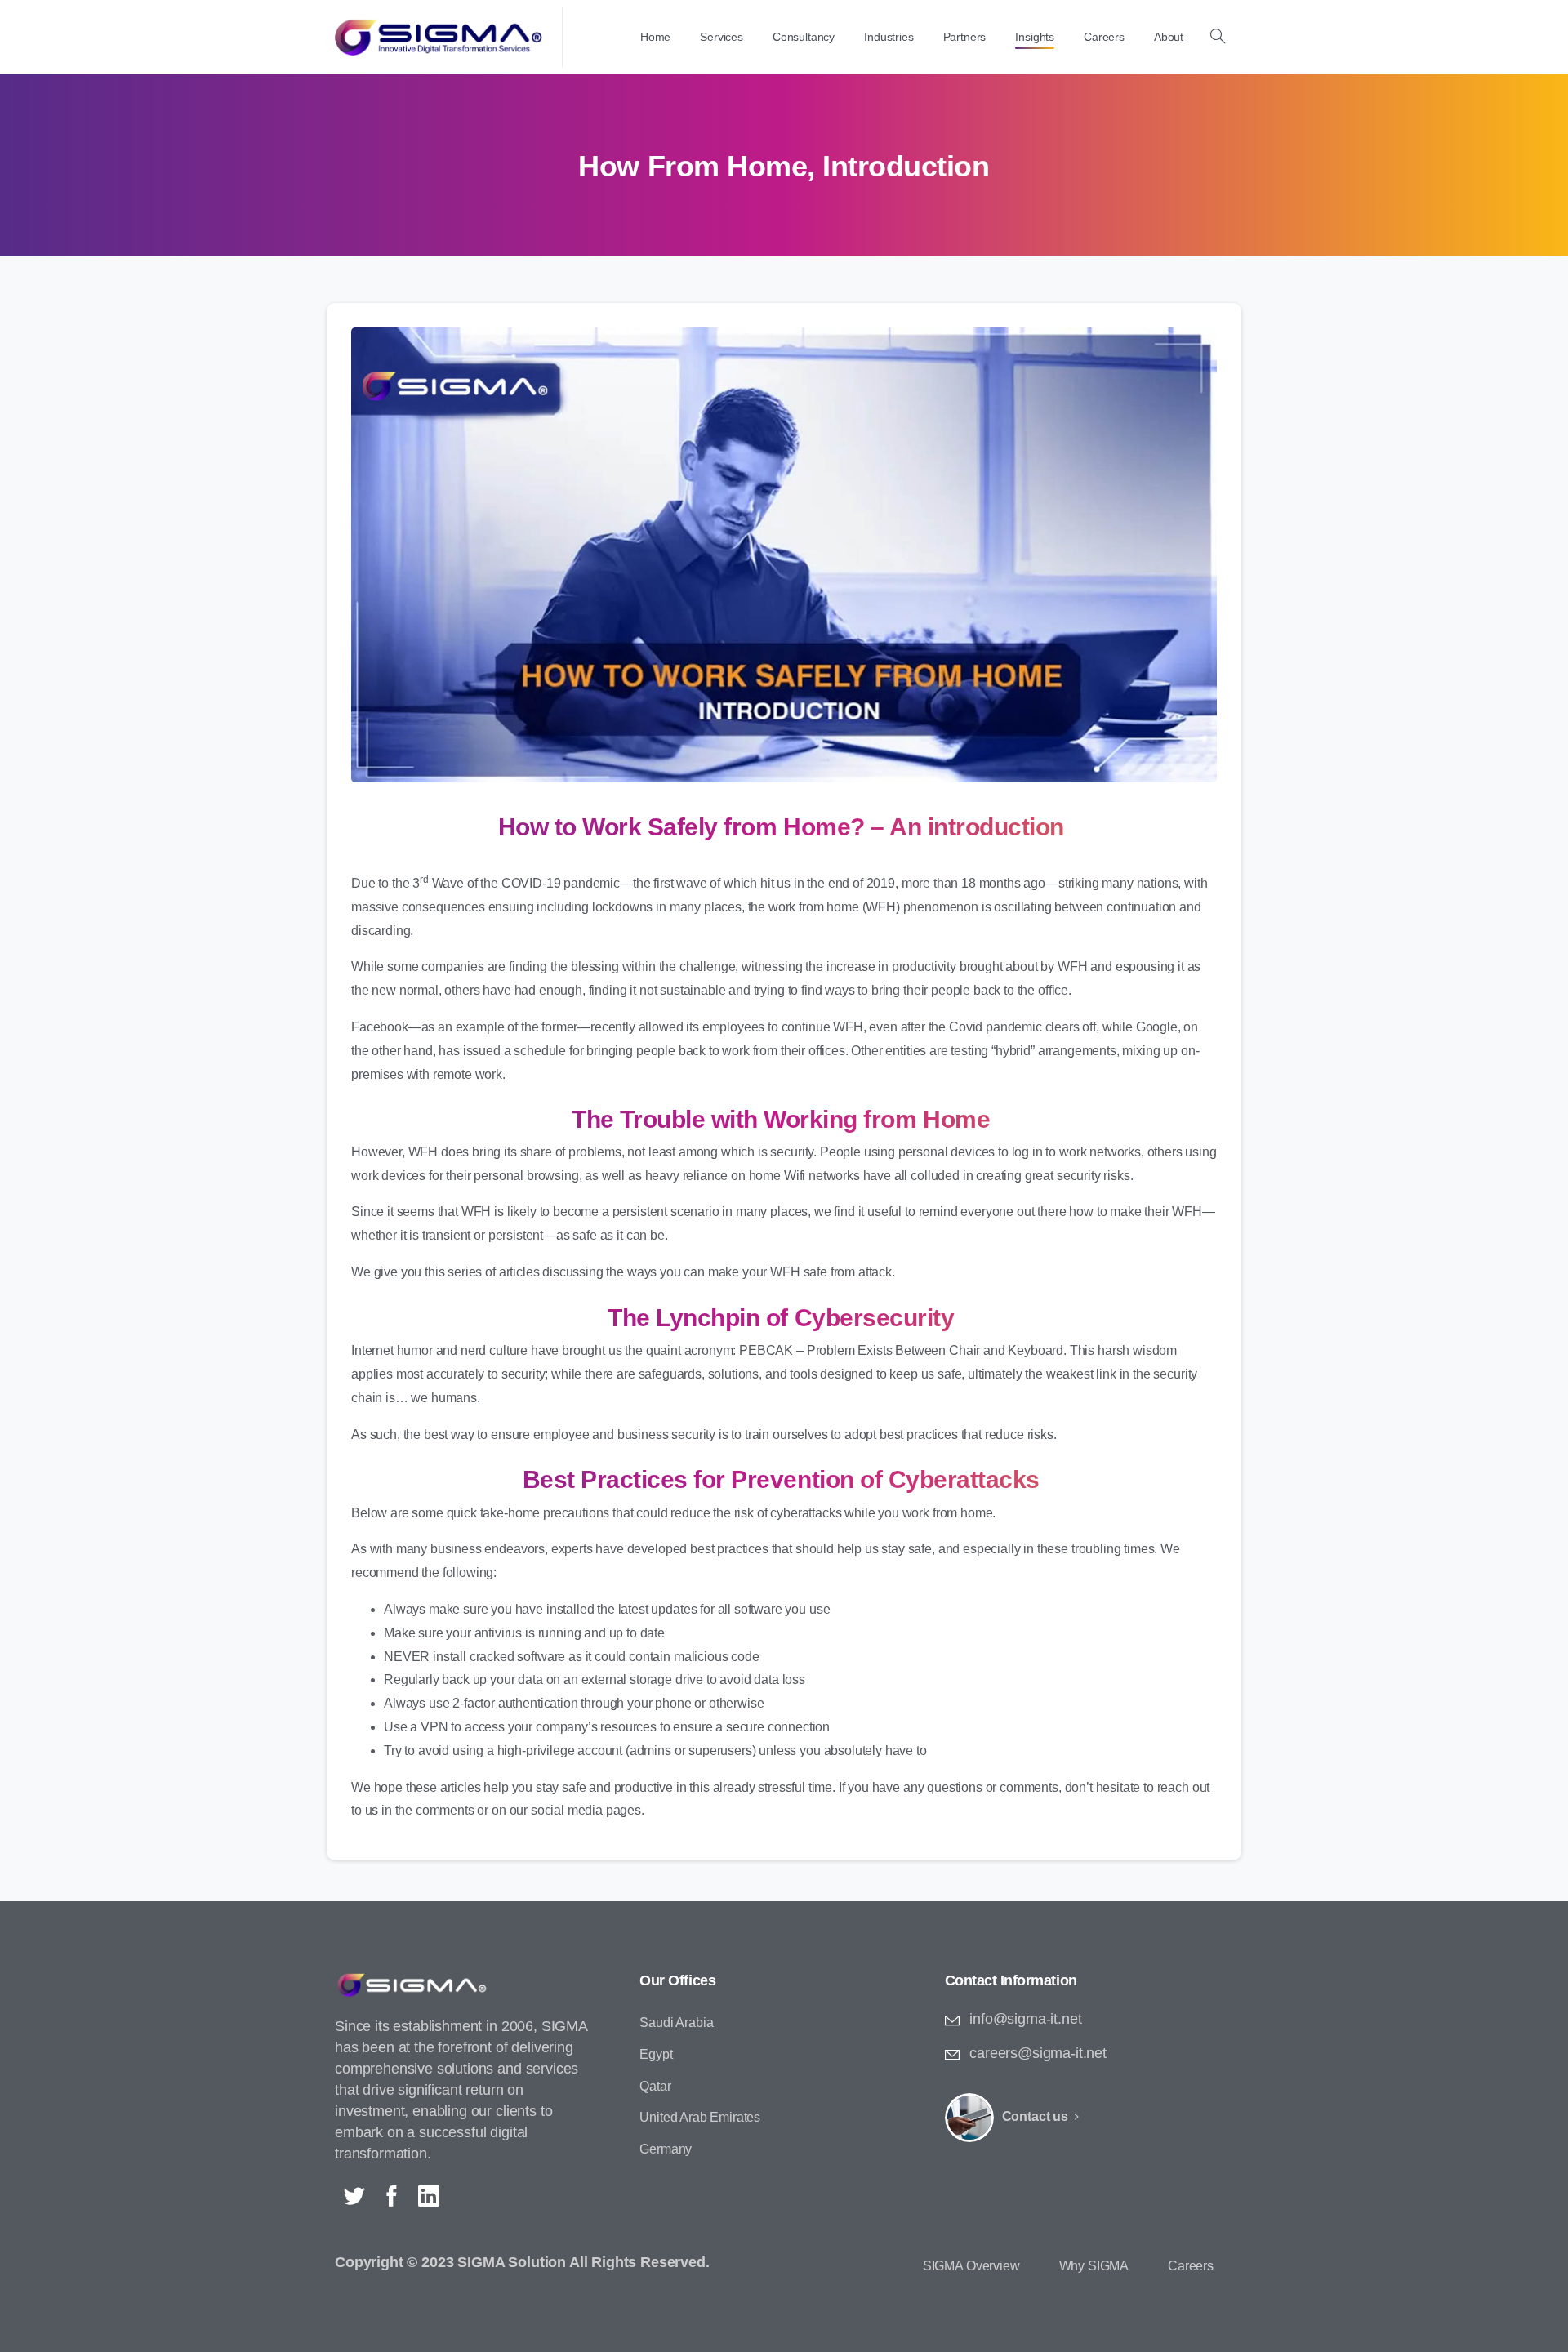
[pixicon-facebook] (391, 2196)
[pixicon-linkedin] (429, 2196)
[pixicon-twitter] (354, 2196)
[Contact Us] (969, 2118)
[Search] (1218, 37)
